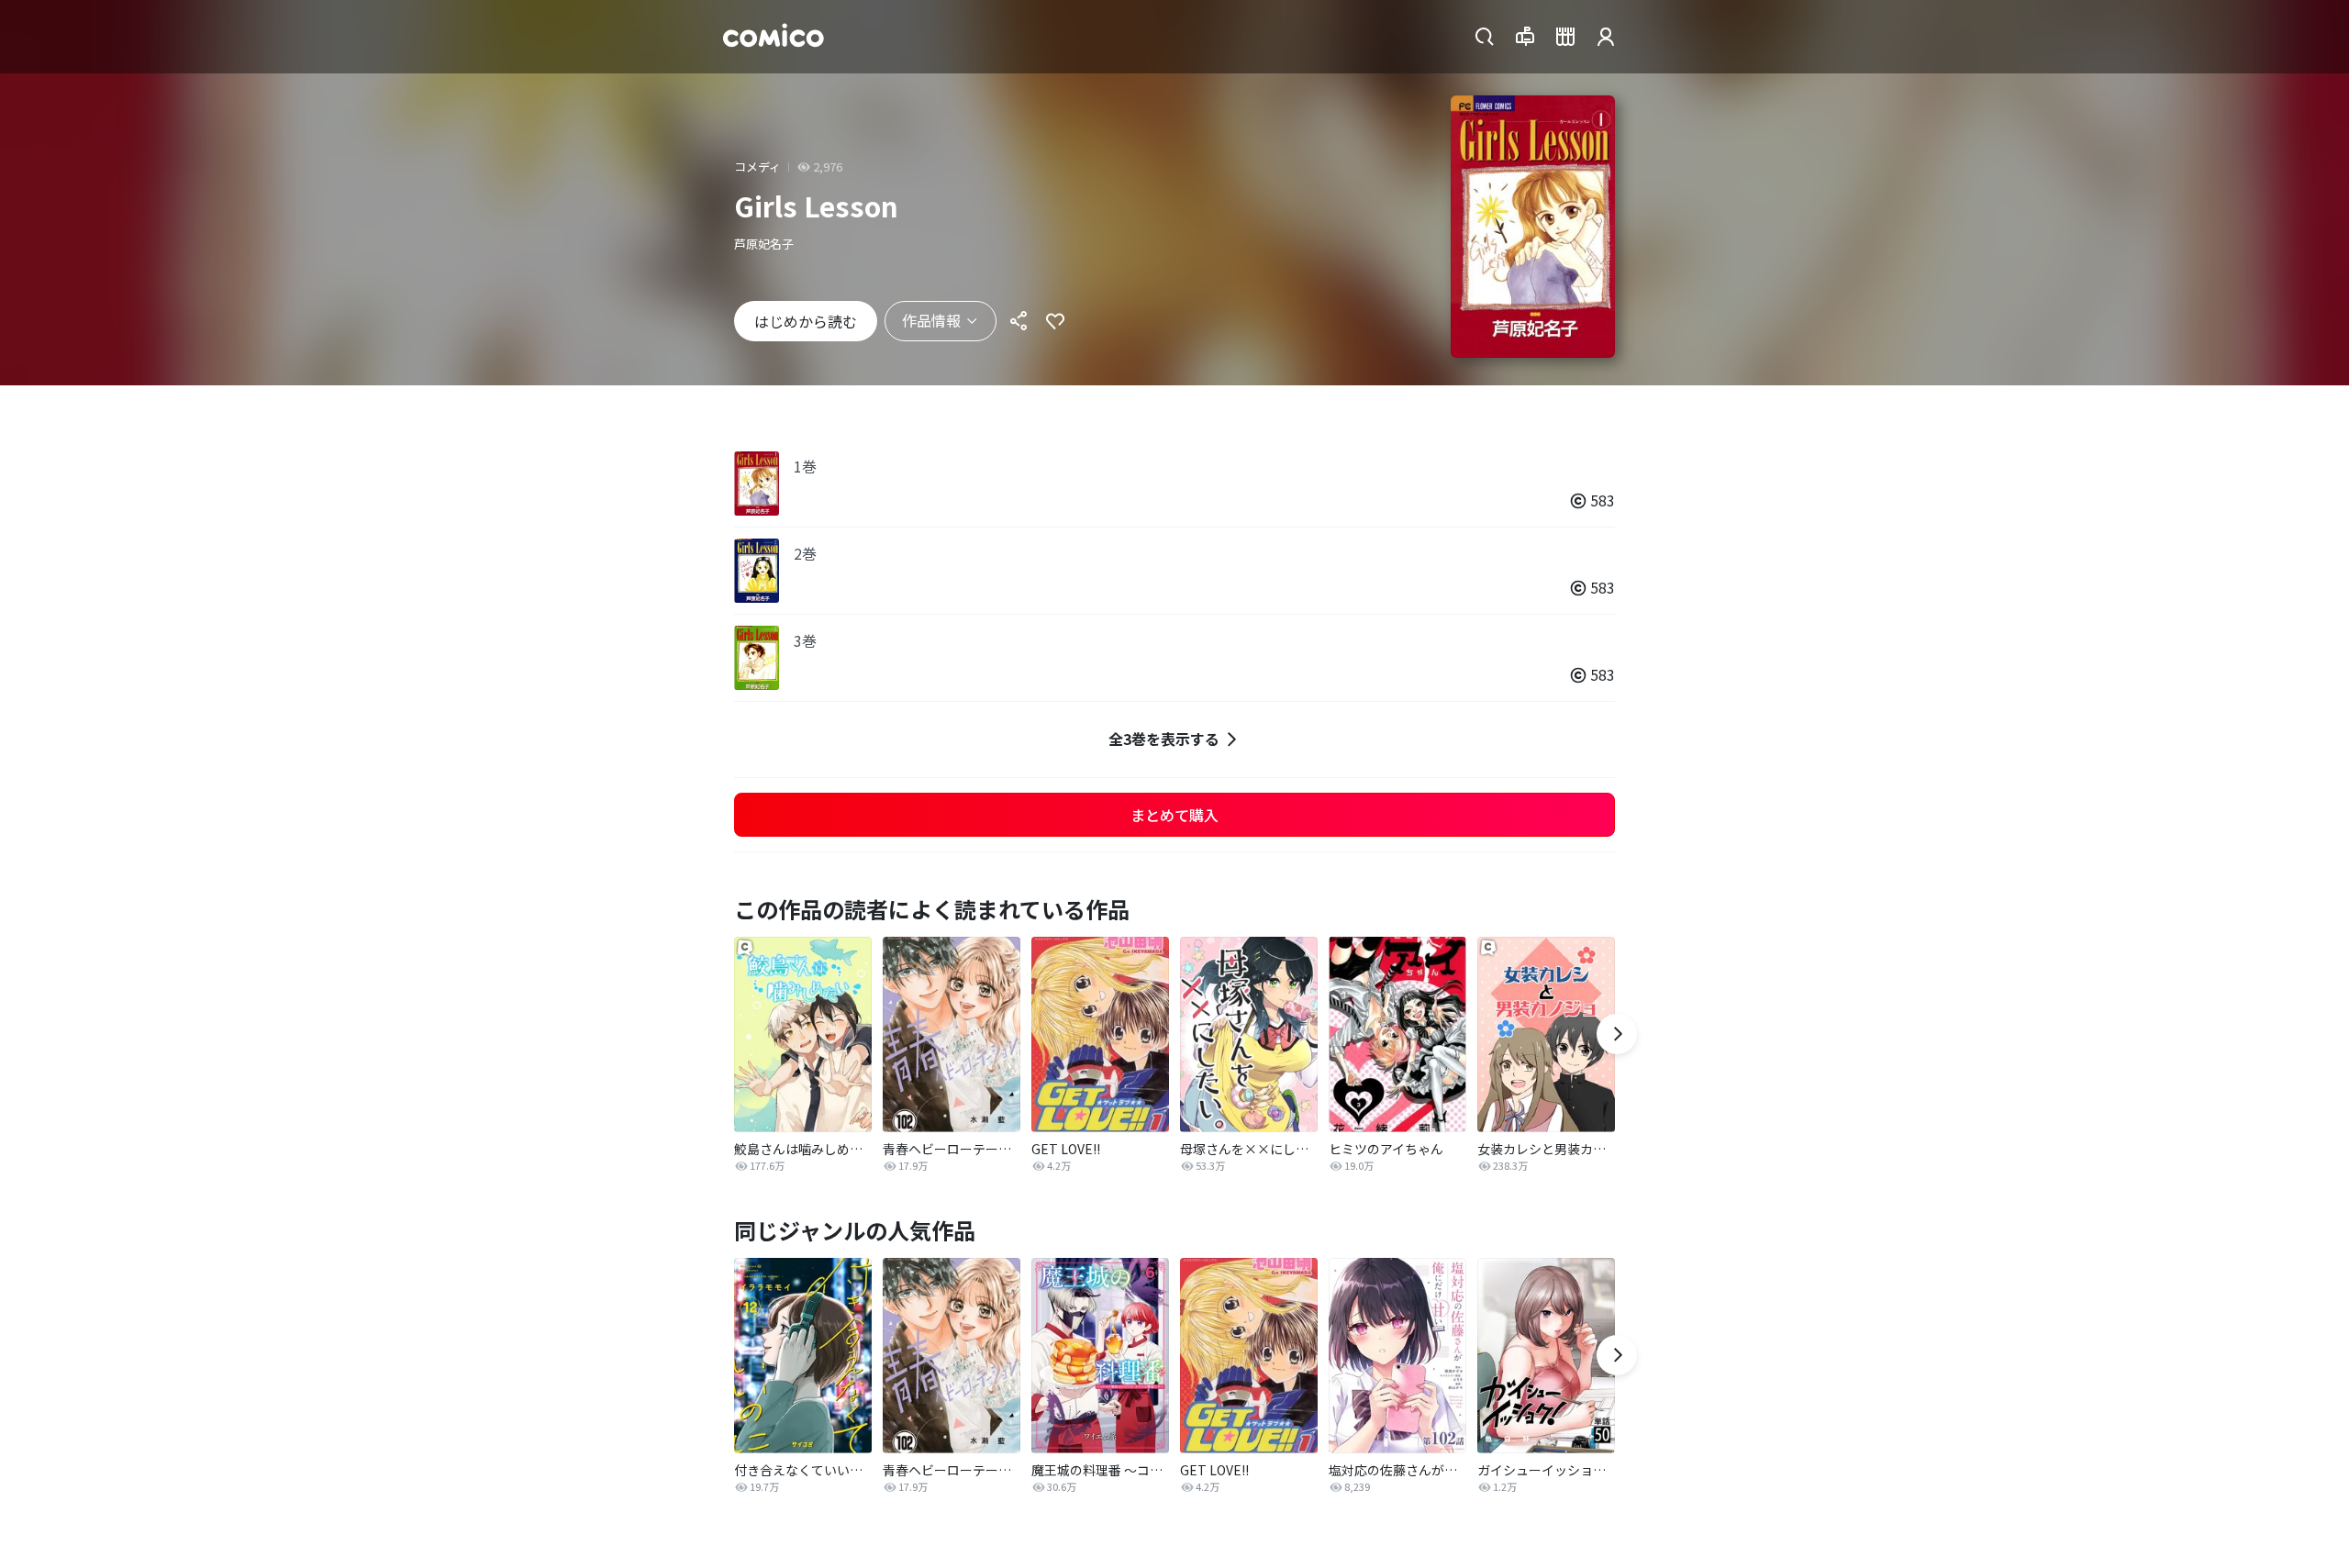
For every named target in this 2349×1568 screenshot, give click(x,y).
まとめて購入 (1174, 815)
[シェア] (1019, 321)
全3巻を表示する (1164, 739)
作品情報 (931, 320)
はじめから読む (806, 321)
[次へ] (1617, 1034)
